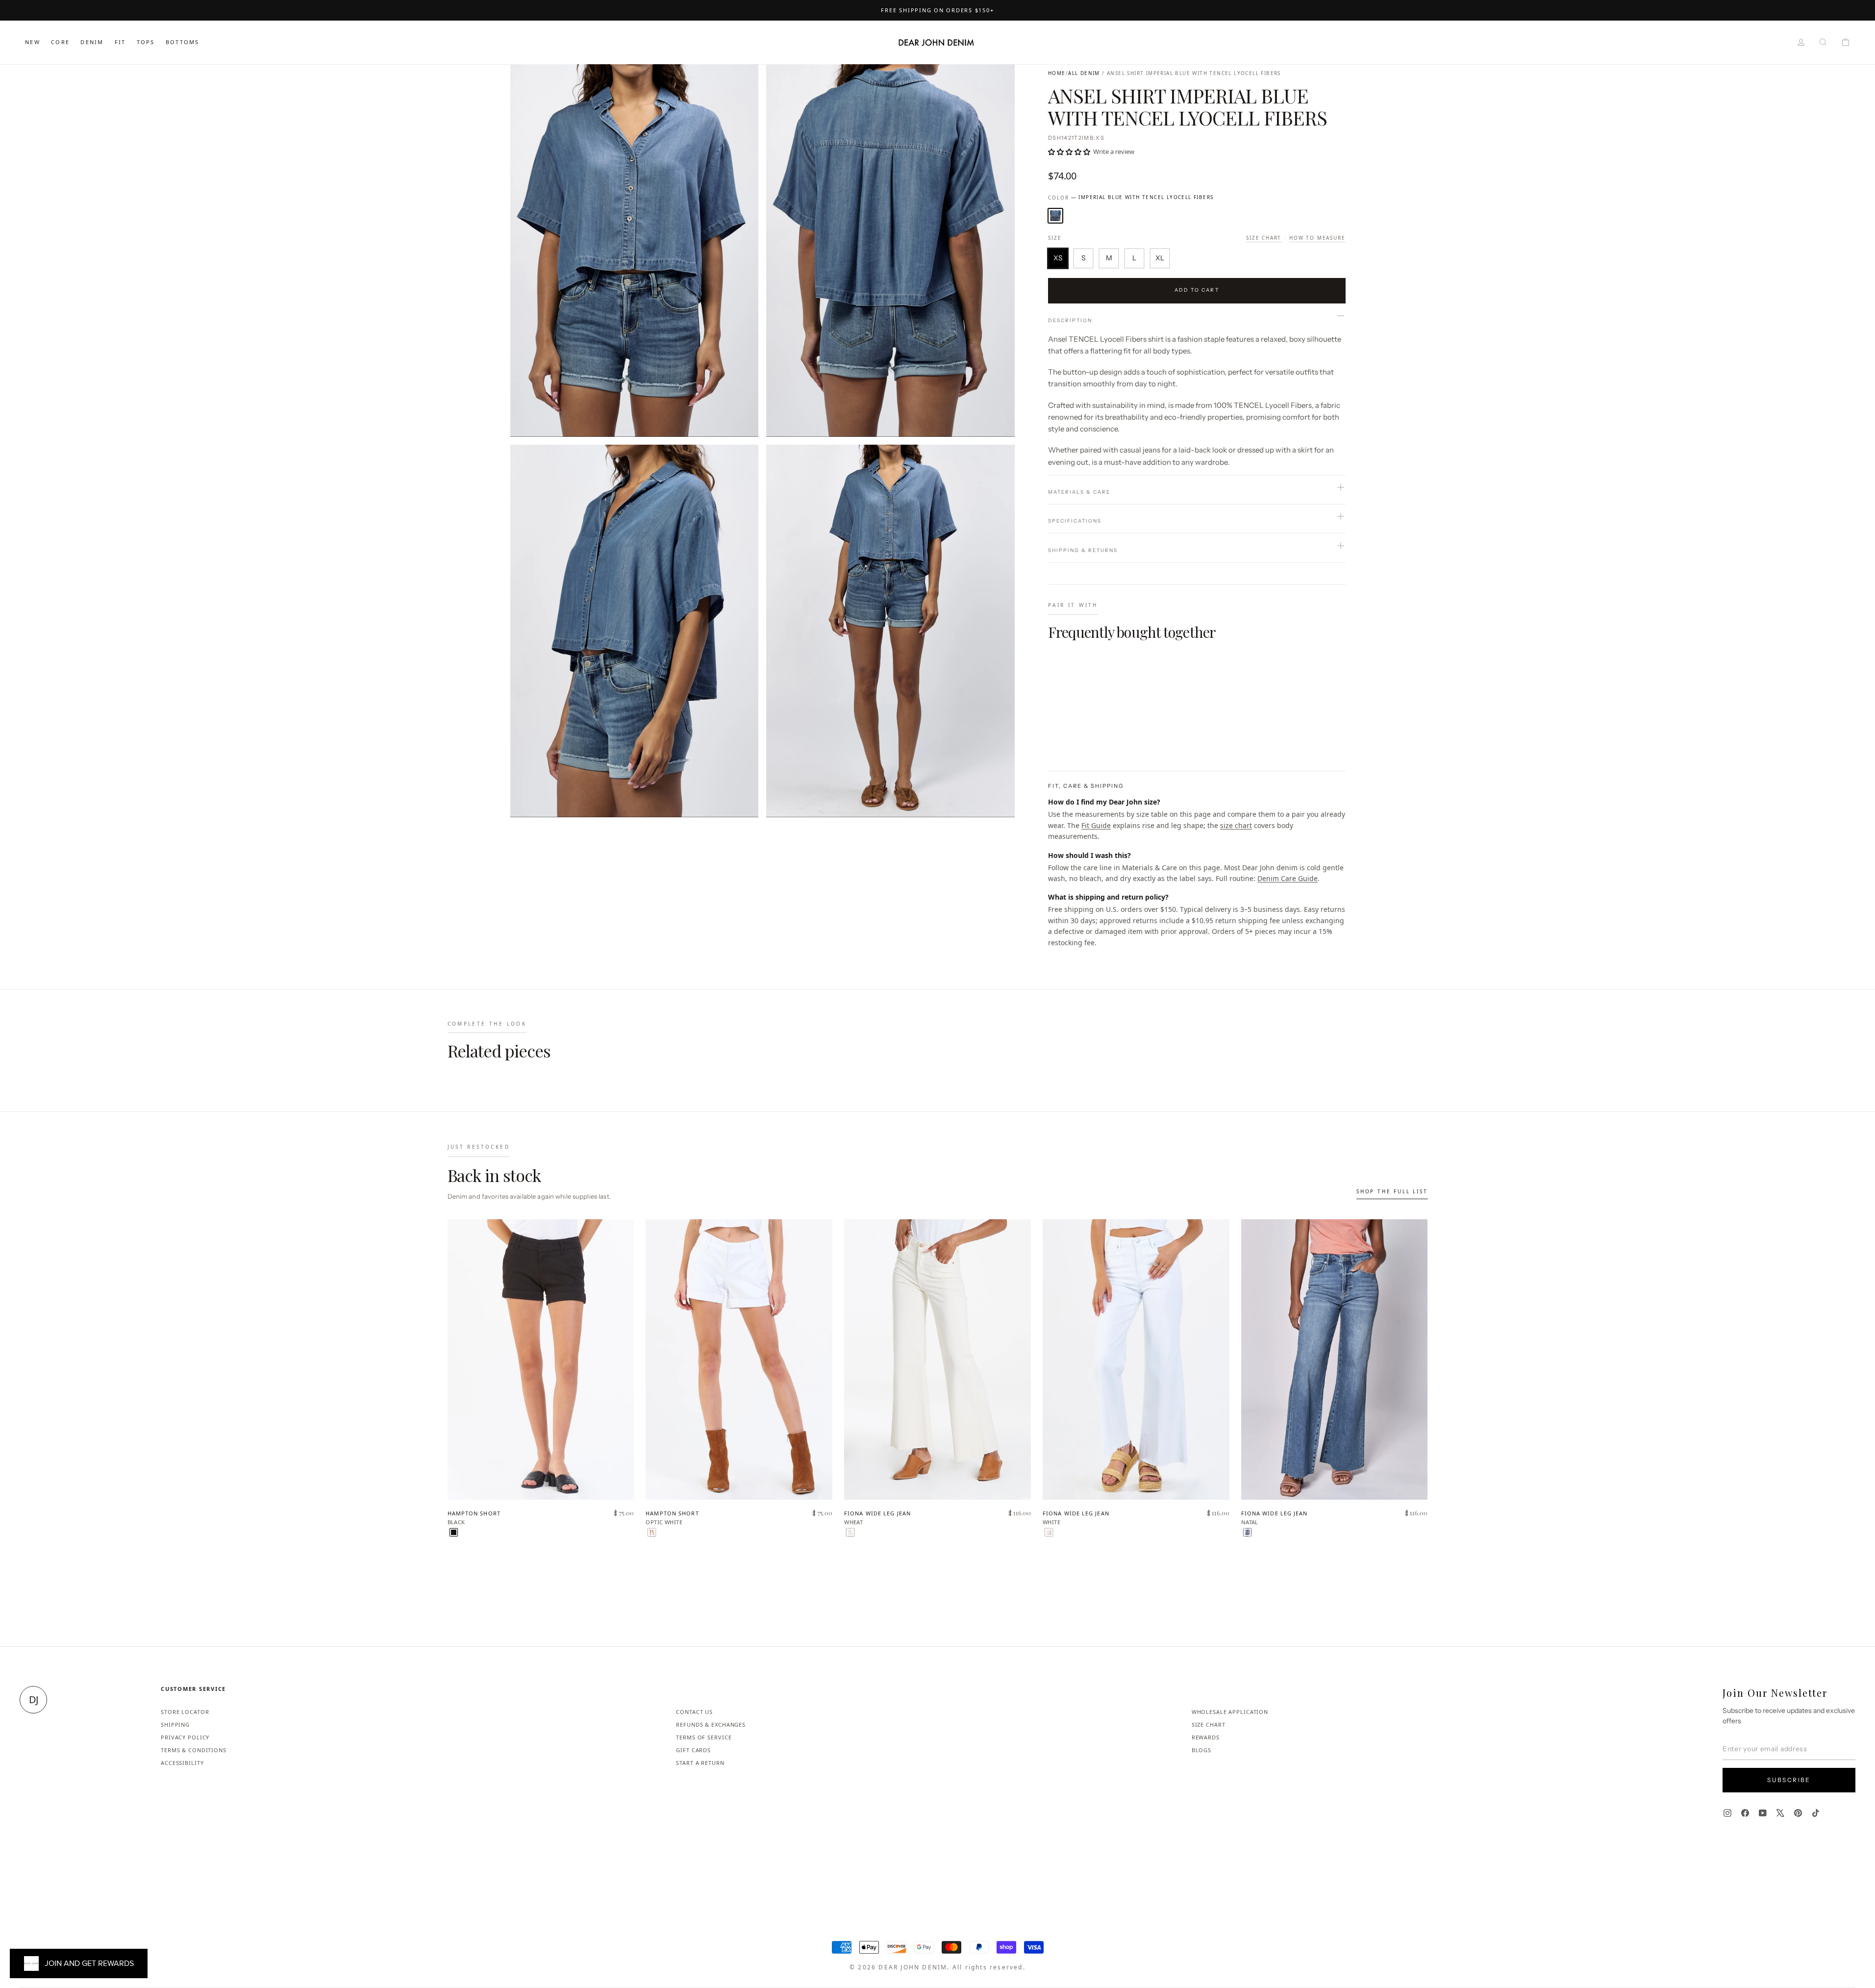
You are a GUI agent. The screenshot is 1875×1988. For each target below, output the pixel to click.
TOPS (146, 42)
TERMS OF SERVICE (704, 1737)
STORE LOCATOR (185, 1712)
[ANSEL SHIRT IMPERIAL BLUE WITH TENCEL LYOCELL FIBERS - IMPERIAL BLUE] (1054, 731)
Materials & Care (1079, 492)
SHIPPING (175, 1724)
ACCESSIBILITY (182, 1763)
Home (1057, 73)
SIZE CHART (1209, 1724)
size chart (1236, 825)
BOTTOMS (182, 42)
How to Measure (1317, 238)
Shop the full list (1392, 1191)
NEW (33, 42)
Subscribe (1789, 1780)
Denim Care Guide (1287, 878)
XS (1058, 258)
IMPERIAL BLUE (1055, 216)
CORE (60, 42)
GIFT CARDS (693, 1750)
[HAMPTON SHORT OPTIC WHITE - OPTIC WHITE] (652, 1532)
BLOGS (1201, 1750)
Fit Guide (1096, 825)
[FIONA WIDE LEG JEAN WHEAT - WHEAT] (850, 1532)
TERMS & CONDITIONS (194, 1750)
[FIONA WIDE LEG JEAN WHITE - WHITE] (1049, 1532)
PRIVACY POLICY (185, 1737)
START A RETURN (700, 1763)
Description (1070, 320)
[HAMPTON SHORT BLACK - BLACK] (454, 1532)
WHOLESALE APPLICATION (1230, 1712)
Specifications (1075, 521)
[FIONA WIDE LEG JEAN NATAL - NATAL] (1247, 1532)
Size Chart (1264, 238)
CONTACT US (694, 1712)
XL (1160, 258)
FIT (120, 42)
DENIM (92, 42)
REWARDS (1206, 1737)
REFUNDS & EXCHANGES (711, 1724)
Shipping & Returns (1083, 550)
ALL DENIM (1084, 73)
